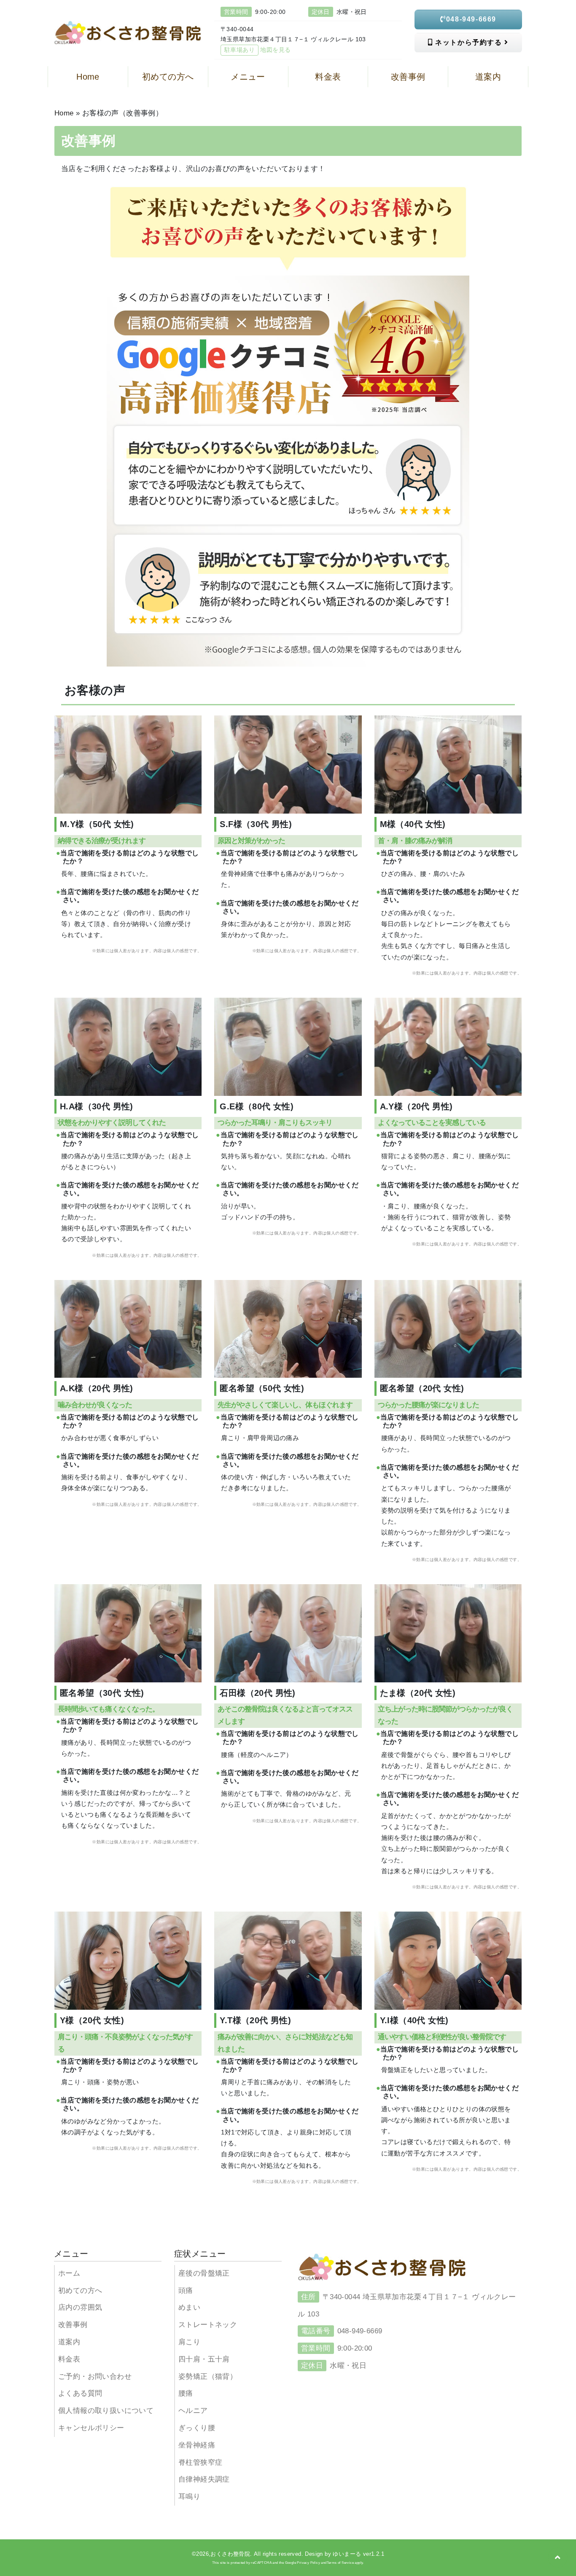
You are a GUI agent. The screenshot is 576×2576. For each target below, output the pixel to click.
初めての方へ (80, 2291)
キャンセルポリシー (91, 2428)
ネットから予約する (469, 42)
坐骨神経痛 (197, 2445)
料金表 (69, 2359)
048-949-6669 (471, 19)
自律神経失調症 (204, 2479)
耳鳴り (189, 2497)
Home (64, 113)
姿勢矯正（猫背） (208, 2377)
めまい (189, 2307)
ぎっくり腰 (197, 2428)
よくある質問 (80, 2393)
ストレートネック (208, 2325)
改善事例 (73, 2325)
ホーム (69, 2273)
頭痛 (186, 2291)
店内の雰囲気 (80, 2307)
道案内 (69, 2342)
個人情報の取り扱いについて (106, 2411)
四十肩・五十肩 (204, 2359)
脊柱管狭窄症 (200, 2462)
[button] (558, 2557)
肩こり (189, 2342)
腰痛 (186, 2393)
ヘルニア (193, 2411)
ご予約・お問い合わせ (95, 2377)
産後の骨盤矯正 (204, 2273)
